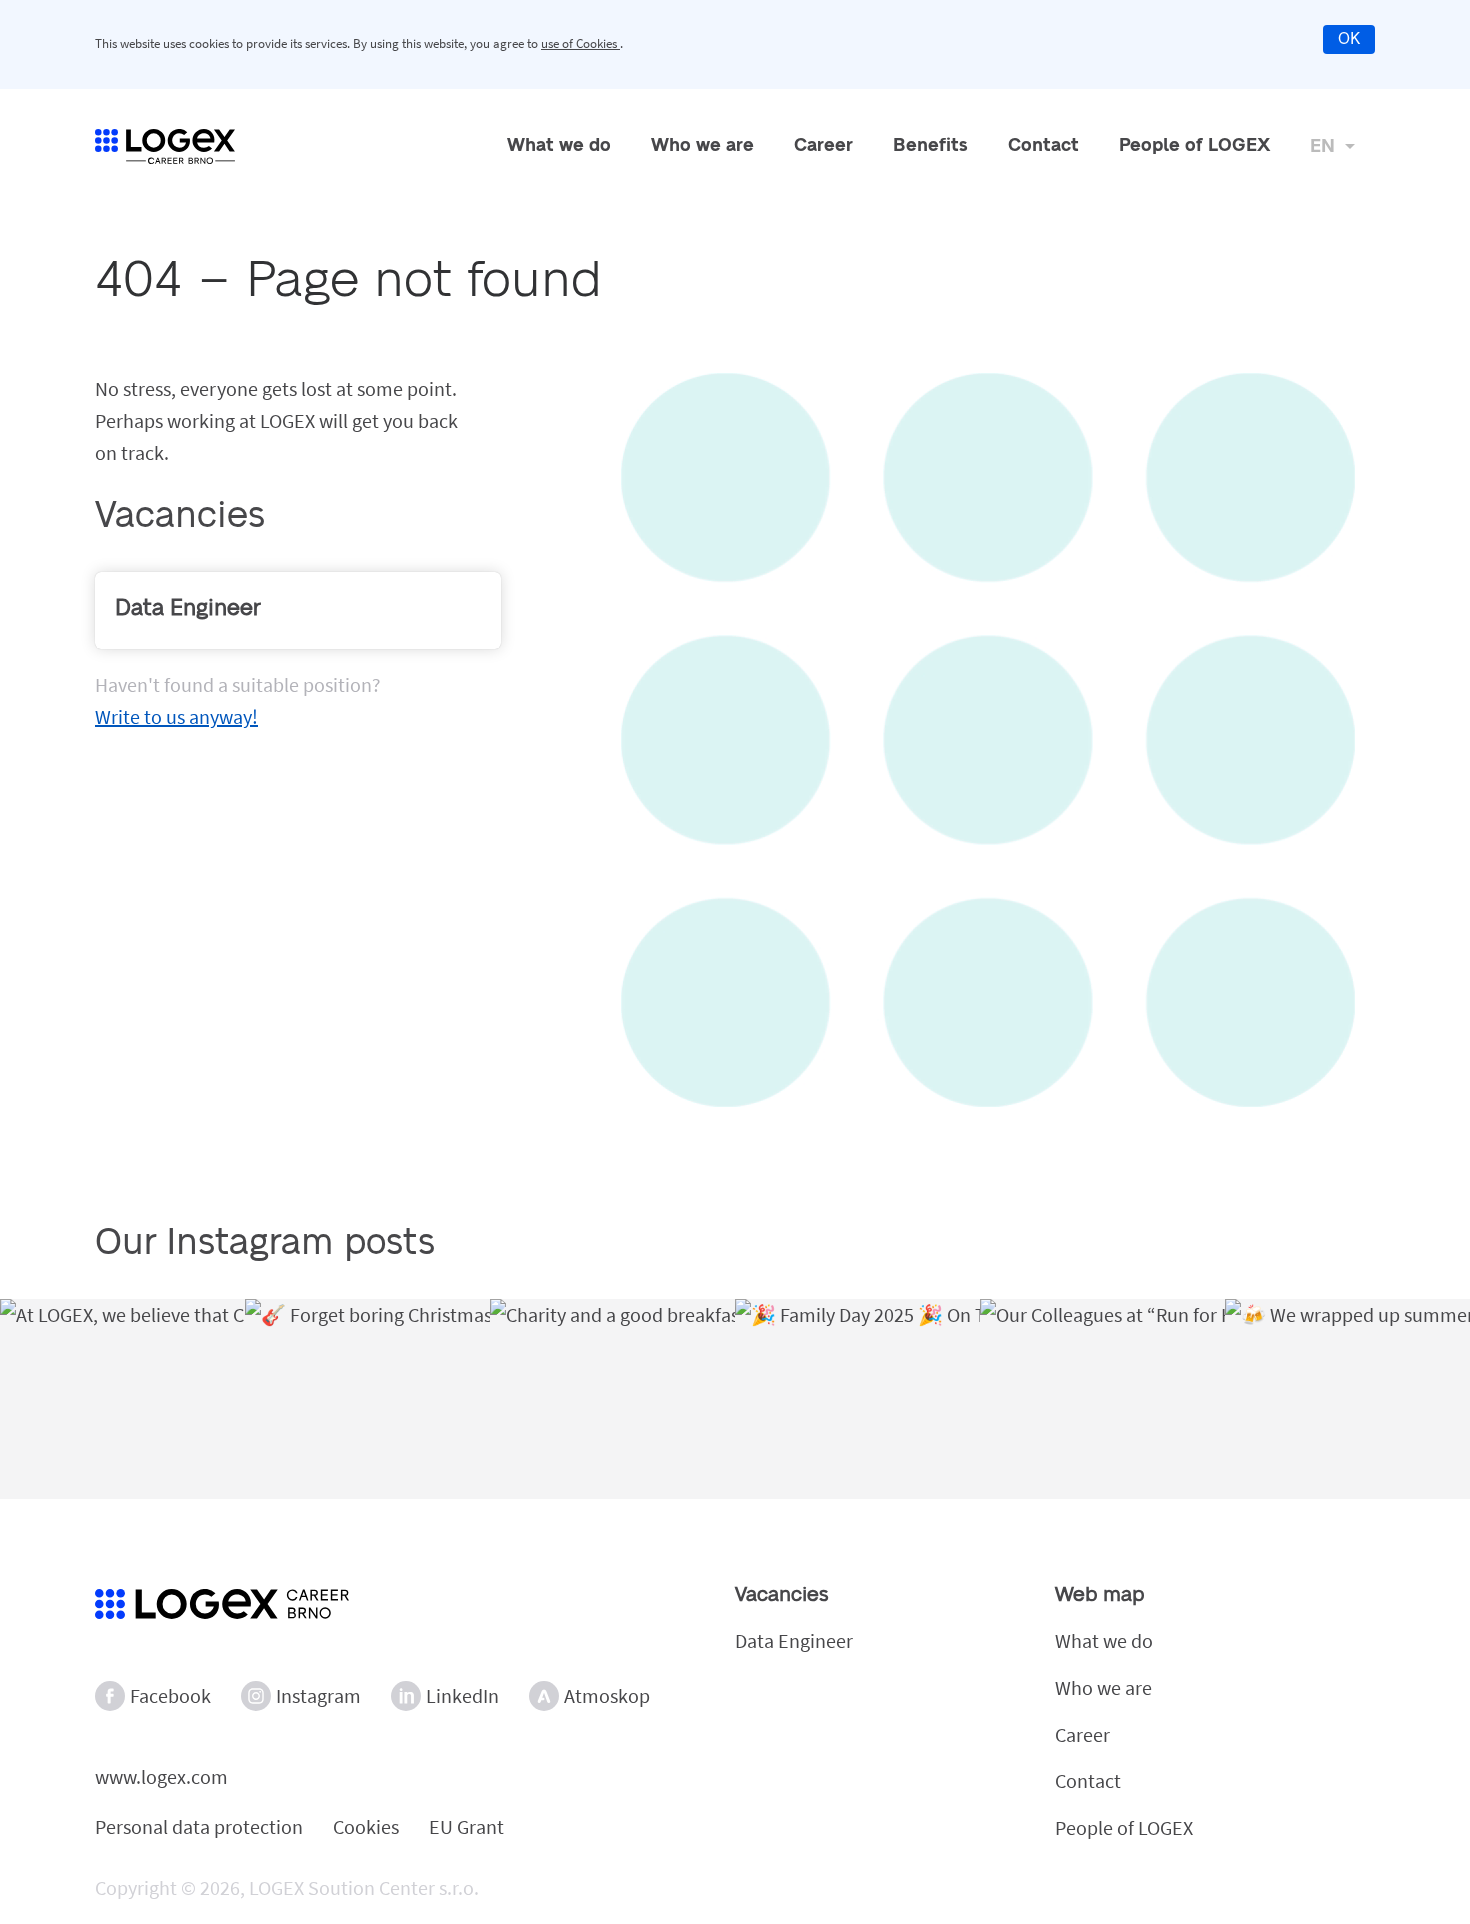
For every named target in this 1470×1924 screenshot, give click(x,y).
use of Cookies (580, 43)
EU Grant (466, 1826)
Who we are (702, 146)
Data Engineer (794, 1640)
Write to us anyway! (176, 716)
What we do (559, 146)
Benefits (930, 146)
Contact (1043, 146)
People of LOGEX (1194, 146)
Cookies (366, 1826)
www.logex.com (161, 1776)
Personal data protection (199, 1826)
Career (823, 146)
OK (1349, 39)
